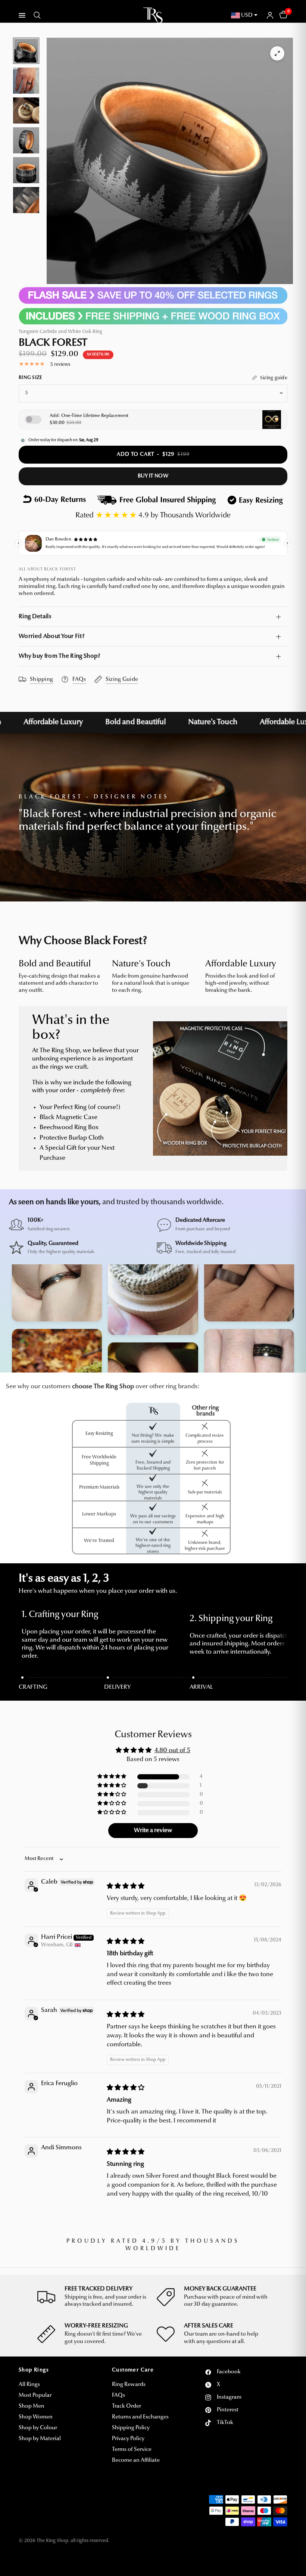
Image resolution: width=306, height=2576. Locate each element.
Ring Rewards (129, 2385)
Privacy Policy (128, 2439)
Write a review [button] (153, 1831)
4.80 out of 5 (172, 1750)
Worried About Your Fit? (51, 636)
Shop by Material (40, 2439)
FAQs (118, 2396)
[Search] (36, 15)
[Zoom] (277, 53)
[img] (126, 1886)
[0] (282, 15)
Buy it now (153, 476)
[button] (112, 1777)
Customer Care (133, 2370)
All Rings (29, 2385)
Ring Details (35, 617)
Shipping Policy (131, 2428)
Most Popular (35, 2396)
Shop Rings (34, 2370)
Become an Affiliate (136, 2460)
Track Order (127, 2406)
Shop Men (32, 2406)
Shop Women (36, 2417)
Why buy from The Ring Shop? (60, 656)
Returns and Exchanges (140, 2417)
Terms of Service (132, 2450)
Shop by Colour (38, 2428)
